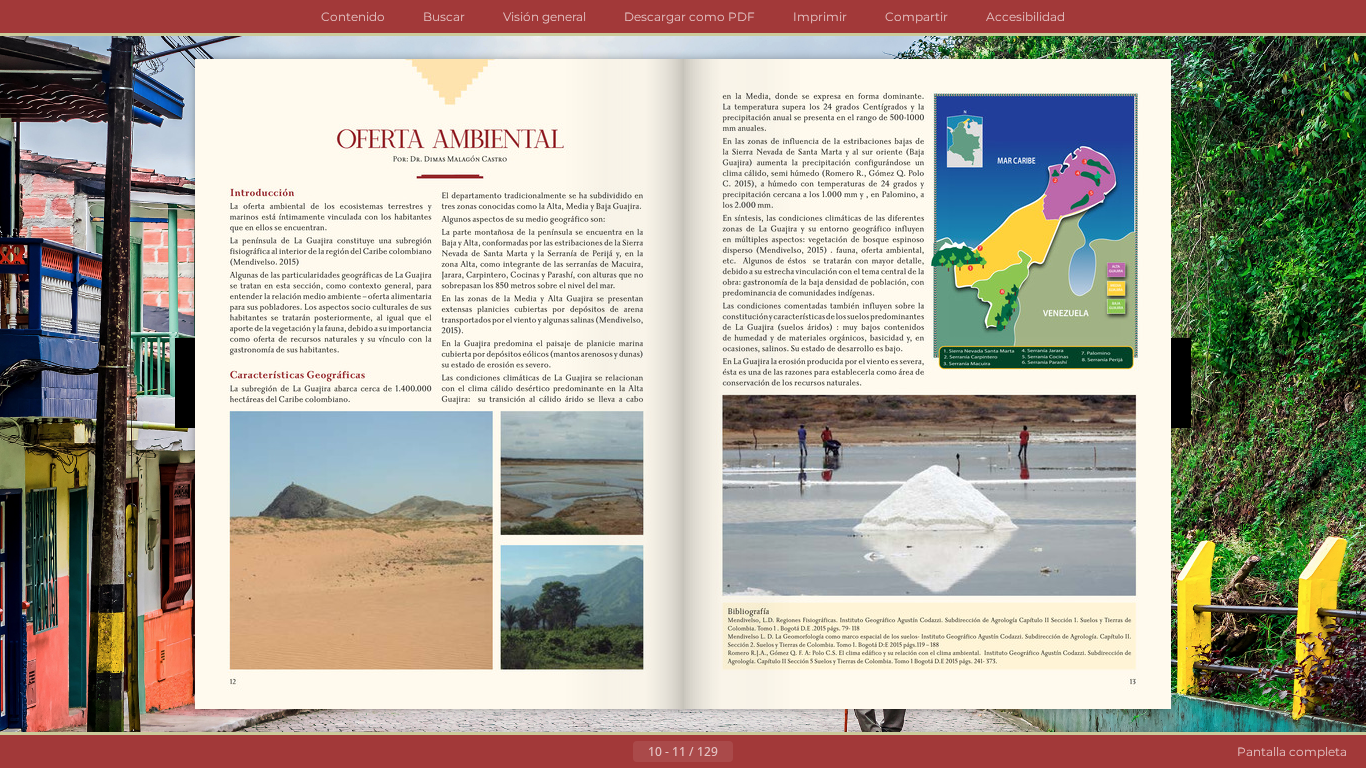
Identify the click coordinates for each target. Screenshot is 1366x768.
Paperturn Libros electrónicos (1357, 663)
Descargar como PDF (689, 16)
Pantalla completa (1292, 751)
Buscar (444, 16)
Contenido (353, 16)
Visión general (544, 16)
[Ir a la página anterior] (617, 752)
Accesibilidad (1025, 16)
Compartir (916, 16)
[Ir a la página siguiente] (749, 752)
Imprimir (820, 16)
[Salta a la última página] (781, 752)
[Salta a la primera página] (585, 752)
